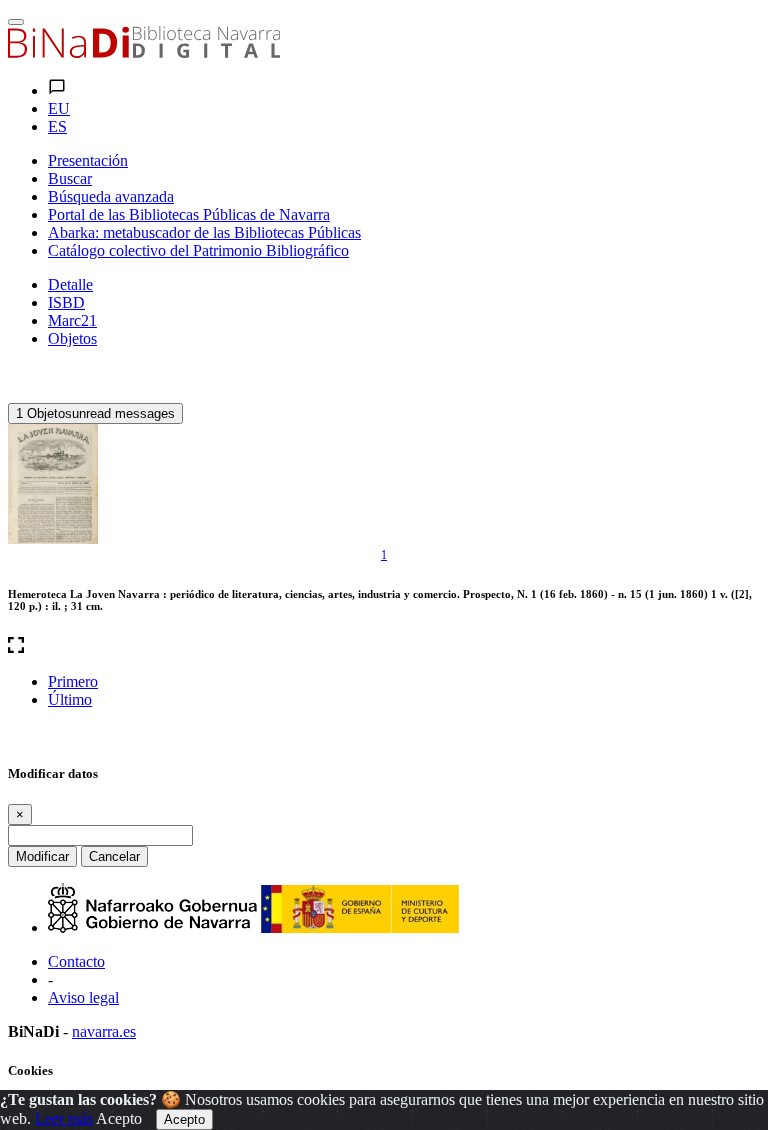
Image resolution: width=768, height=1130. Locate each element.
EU (59, 108)
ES (57, 126)
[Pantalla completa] (384, 647)
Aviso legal (83, 997)
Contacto (76, 961)
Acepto (119, 1118)
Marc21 (72, 320)
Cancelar (114, 856)
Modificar (42, 856)
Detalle (70, 284)
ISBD (66, 302)
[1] (53, 484)
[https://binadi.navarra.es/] (144, 52)
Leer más (64, 1118)
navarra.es (104, 1031)
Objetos (72, 338)
